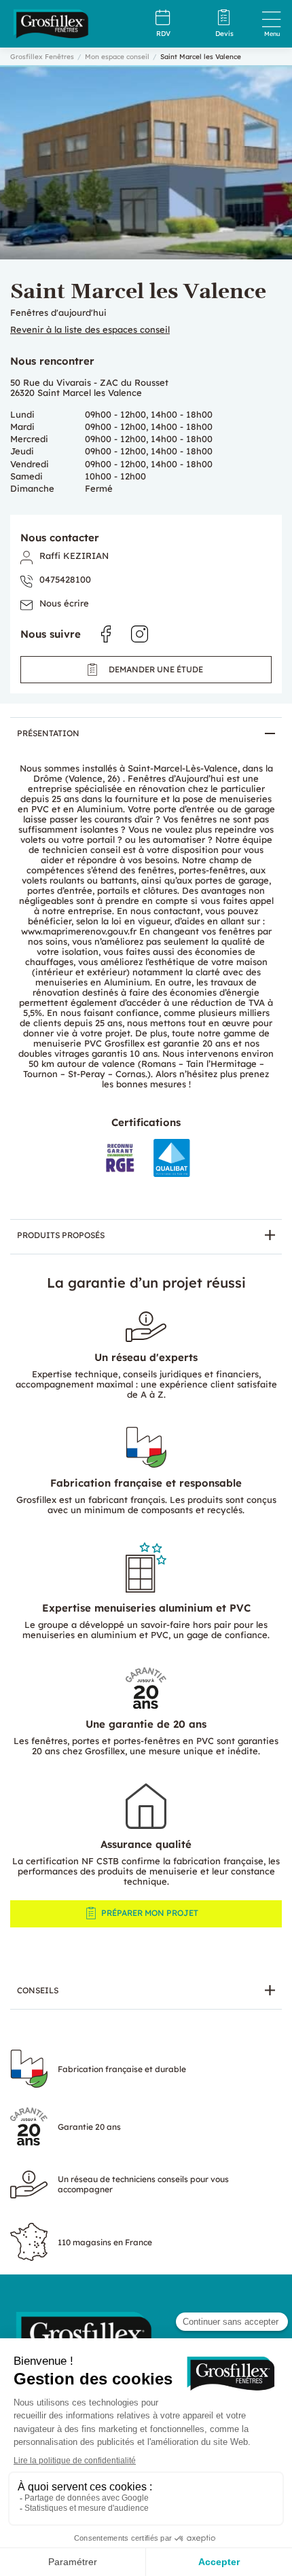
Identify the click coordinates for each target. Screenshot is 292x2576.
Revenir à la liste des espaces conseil (90, 330)
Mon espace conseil (117, 57)
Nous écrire (64, 603)
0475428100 (65, 580)
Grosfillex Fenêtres (42, 57)
